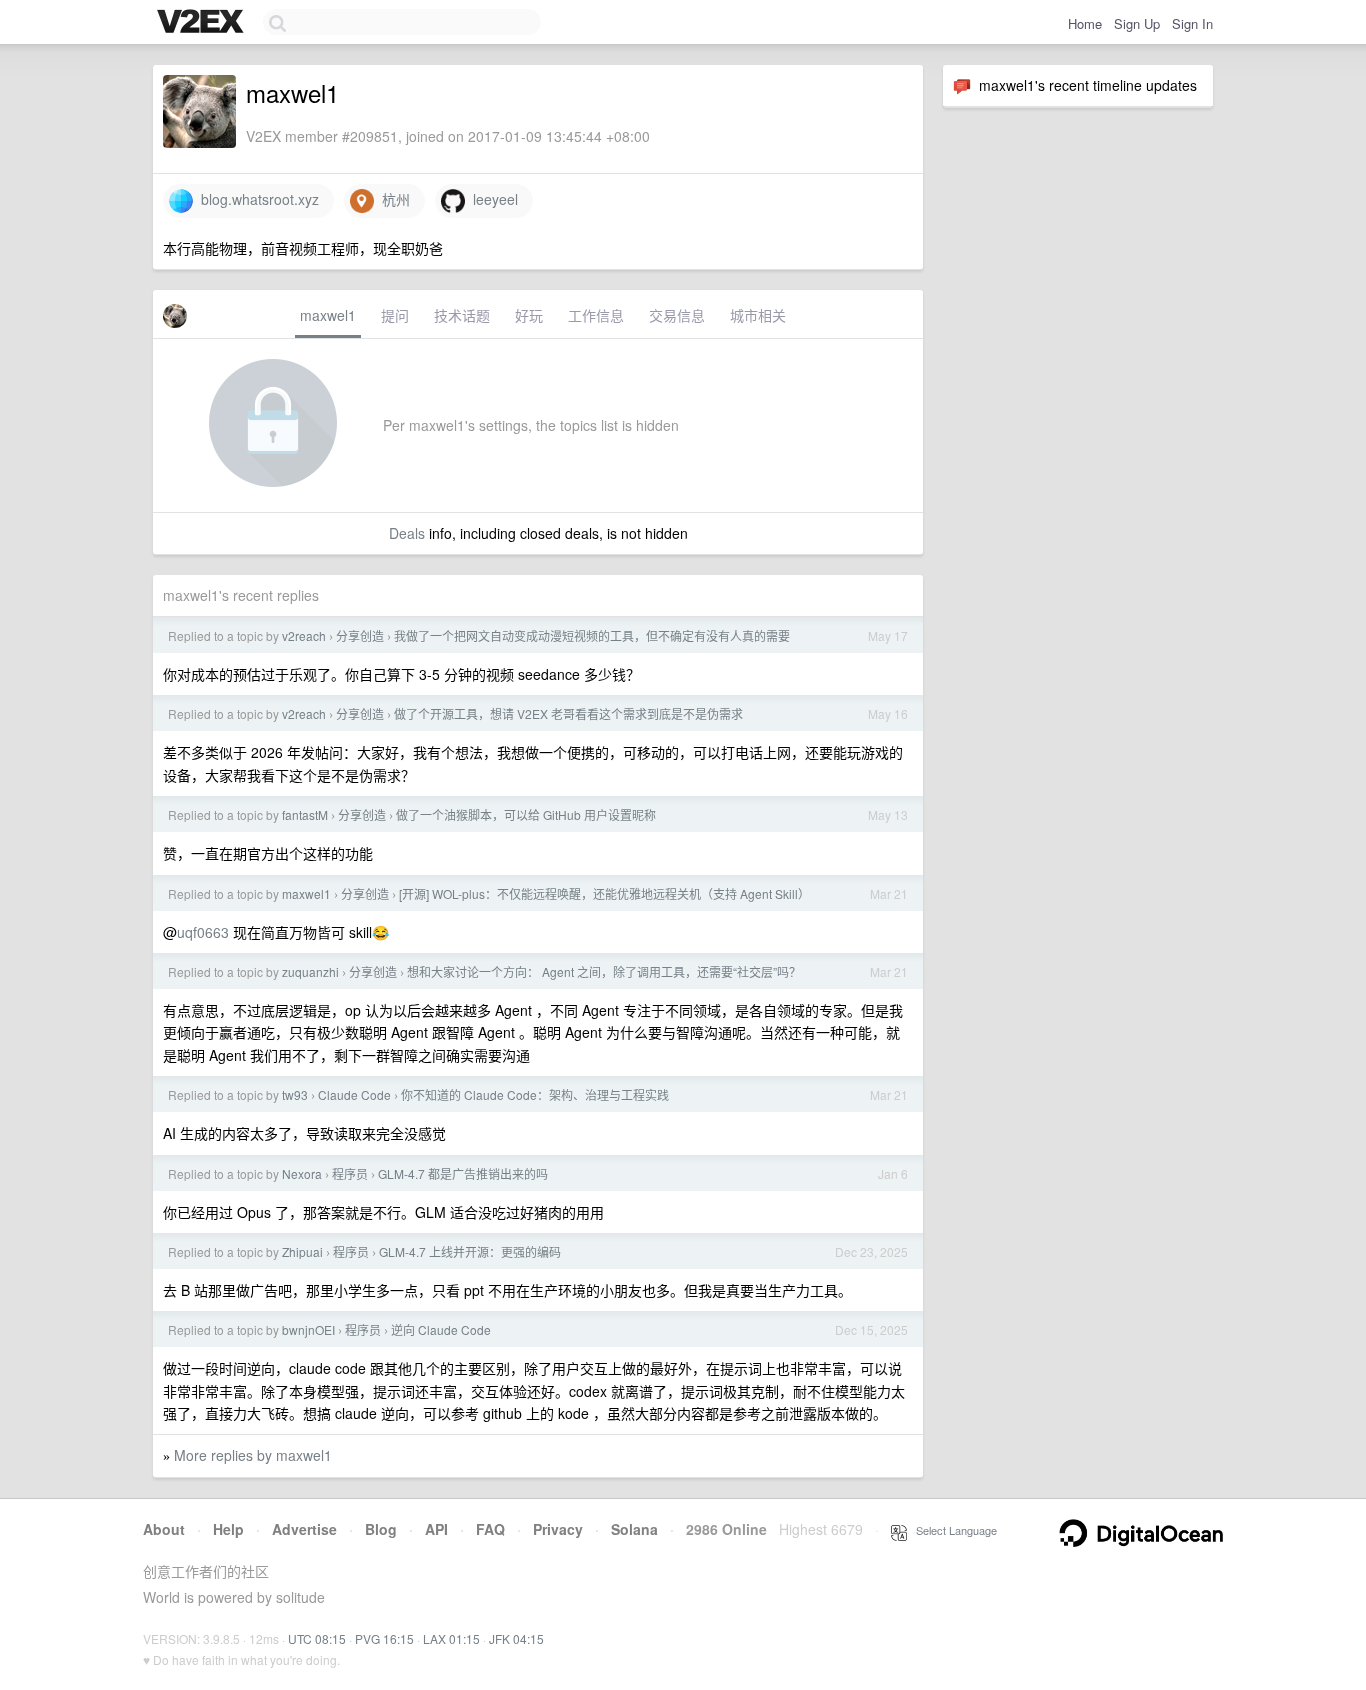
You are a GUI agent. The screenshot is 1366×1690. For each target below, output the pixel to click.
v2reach (304, 635)
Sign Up (1137, 23)
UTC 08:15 (317, 1638)
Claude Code (354, 1094)
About (164, 1529)
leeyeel (491, 199)
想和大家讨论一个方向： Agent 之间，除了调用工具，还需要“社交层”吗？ (604, 971)
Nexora (302, 1173)
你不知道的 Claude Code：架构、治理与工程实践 (535, 1094)
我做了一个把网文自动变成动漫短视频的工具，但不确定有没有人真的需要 (592, 635)
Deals (407, 533)
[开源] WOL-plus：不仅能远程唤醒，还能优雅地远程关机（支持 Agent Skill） (604, 893)
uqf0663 (203, 932)
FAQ (490, 1529)
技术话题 (462, 315)
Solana (634, 1529)
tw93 (295, 1094)
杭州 (392, 199)
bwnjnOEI (308, 1329)
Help (228, 1529)
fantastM (305, 814)
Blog (381, 1529)
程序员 (350, 1173)
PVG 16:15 (384, 1638)
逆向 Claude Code (441, 1329)
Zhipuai (302, 1251)
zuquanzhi (310, 971)
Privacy (558, 1529)
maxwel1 (328, 315)
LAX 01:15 (451, 1638)
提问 (395, 315)
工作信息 (596, 315)
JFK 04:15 (516, 1638)
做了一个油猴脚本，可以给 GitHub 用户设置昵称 (526, 814)
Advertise (304, 1529)
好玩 (529, 315)
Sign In (1192, 23)
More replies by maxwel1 (253, 1455)
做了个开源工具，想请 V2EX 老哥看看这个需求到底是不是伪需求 (568, 713)
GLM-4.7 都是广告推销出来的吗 (463, 1173)
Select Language (952, 1530)
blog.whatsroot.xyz (256, 199)
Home (1085, 23)
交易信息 (677, 315)
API (436, 1529)
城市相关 (758, 315)
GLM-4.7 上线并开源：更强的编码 (470, 1251)
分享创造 (360, 635)
